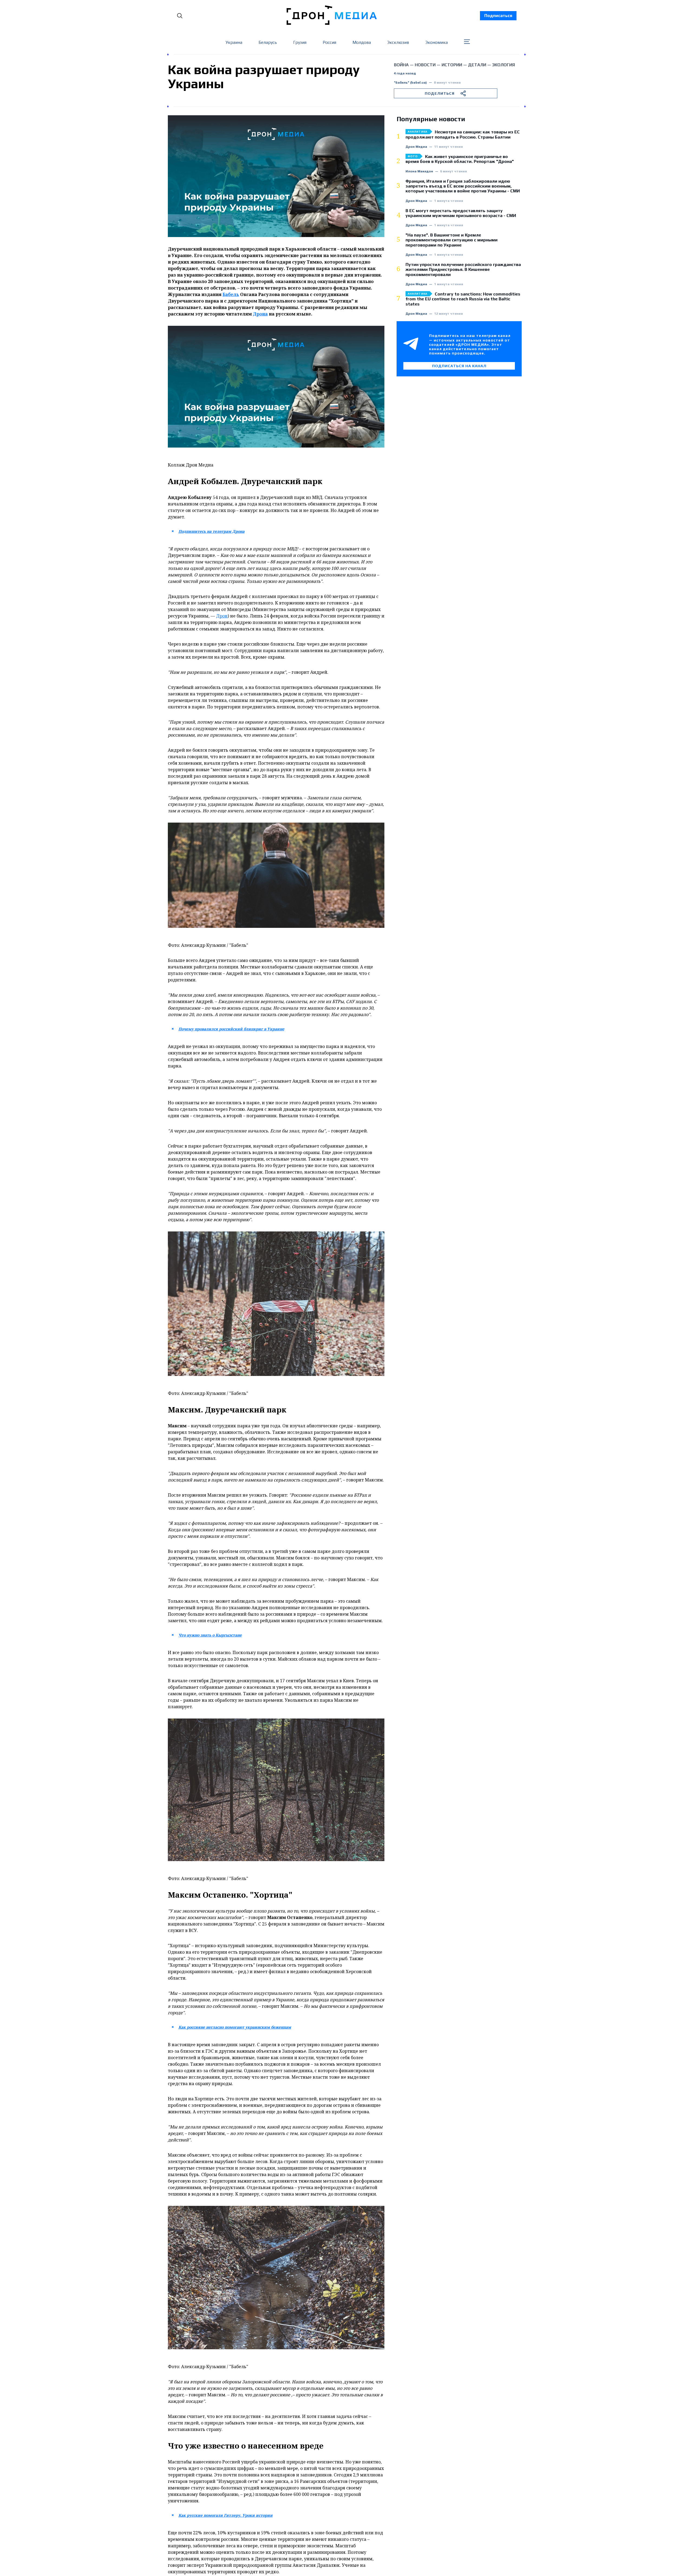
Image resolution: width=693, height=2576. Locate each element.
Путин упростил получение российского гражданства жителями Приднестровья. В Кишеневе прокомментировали (463, 270)
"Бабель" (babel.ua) (410, 83)
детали (477, 65)
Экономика (437, 42)
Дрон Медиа (416, 147)
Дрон (222, 616)
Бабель (231, 294)
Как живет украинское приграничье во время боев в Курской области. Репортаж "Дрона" (460, 159)
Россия (329, 42)
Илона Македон (419, 171)
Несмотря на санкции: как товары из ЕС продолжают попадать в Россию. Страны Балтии (463, 134)
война (401, 65)
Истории (452, 65)
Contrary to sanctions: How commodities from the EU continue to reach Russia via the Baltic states (463, 299)
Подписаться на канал (459, 366)
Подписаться (498, 16)
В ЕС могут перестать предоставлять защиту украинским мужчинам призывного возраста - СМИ (461, 213)
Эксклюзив (398, 42)
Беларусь (268, 42)
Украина (234, 42)
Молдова (362, 42)
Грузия (300, 42)
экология (504, 65)
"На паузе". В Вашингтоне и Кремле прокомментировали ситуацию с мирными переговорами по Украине (452, 240)
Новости (425, 65)
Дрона (260, 314)
